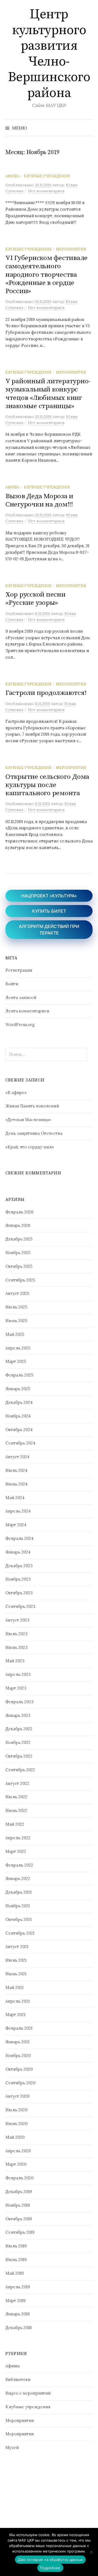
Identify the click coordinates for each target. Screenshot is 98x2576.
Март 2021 (15, 2014)
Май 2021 (14, 1987)
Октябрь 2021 (19, 1919)
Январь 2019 (18, 2314)
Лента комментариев (27, 1011)
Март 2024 (16, 1525)
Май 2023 (15, 1661)
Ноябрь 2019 (18, 2205)
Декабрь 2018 (19, 2328)
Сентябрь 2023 (20, 1606)
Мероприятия (71, 249)
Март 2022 (16, 1851)
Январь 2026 (18, 1225)
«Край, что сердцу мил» (30, 1147)
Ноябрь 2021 (18, 1906)
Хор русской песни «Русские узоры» (36, 599)
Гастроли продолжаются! (46, 693)
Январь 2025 (18, 1389)
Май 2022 (15, 1824)
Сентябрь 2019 (20, 2232)
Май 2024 (15, 1498)
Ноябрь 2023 (18, 1579)
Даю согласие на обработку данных (50, 2560)
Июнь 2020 (16, 2123)
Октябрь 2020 (19, 2069)
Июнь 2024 (16, 1484)
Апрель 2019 (18, 2287)
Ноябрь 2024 (18, 1416)
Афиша (12, 176)
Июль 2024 (16, 1470)
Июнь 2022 (16, 1810)
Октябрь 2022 (19, 1756)
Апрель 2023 (18, 1674)
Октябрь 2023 (19, 1593)
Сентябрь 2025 (20, 1280)
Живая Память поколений (32, 1106)
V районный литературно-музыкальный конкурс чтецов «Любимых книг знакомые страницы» (48, 394)
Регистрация (19, 970)
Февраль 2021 (19, 2028)
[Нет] (91, 2552)
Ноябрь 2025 (18, 1253)
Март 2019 (16, 2301)
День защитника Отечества (34, 1133)
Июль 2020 (16, 2110)
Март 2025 (16, 1361)
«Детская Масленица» (28, 1120)
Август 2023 (17, 1620)
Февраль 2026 (19, 1212)
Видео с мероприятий (28, 2393)
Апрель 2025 (18, 1348)
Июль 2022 (16, 1797)
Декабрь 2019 (19, 2192)
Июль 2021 (16, 1960)
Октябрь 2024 (19, 1430)
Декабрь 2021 (19, 1892)
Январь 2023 (18, 1715)
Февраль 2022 (19, 1865)
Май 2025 (15, 1334)
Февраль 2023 (19, 1702)
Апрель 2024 (18, 1511)
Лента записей (21, 997)
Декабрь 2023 (19, 1566)
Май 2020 (15, 2137)
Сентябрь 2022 (20, 1770)
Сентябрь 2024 (20, 1443)
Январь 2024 (18, 1552)
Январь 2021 (17, 2042)
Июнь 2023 (16, 1647)
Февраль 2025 (19, 1375)
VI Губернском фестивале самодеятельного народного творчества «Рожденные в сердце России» (47, 275)
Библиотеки (18, 2379)
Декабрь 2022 (19, 1729)
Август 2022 (17, 1783)
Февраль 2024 (19, 1538)
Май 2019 (15, 2273)
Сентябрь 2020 (20, 2083)
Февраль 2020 (19, 2178)
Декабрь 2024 (19, 1402)
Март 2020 (16, 2164)
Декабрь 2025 (19, 1239)
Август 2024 (17, 1457)
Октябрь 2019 (19, 2219)
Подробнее (50, 2568)
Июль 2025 (16, 1307)
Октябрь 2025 (19, 1266)
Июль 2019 (16, 2246)
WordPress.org (20, 1025)
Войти (12, 984)
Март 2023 (16, 1688)
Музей (12, 2447)
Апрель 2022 (18, 1838)
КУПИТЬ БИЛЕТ (49, 911)
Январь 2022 (18, 1878)
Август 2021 (17, 1946)
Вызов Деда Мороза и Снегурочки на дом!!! (39, 500)
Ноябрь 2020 (18, 2055)
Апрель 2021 (18, 2001)
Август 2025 (17, 1293)
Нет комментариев (46, 191)
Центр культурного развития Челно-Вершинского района (49, 54)
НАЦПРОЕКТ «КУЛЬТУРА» (49, 896)
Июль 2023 (16, 1634)
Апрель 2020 (18, 2151)
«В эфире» (16, 1093)
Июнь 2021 (16, 1974)
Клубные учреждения (47, 176)
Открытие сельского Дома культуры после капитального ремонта (47, 785)
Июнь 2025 (16, 1321)
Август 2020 (17, 2096)
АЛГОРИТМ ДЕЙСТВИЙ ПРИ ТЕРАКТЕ (49, 930)
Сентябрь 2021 (20, 1933)
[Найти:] (88, 128)
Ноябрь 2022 (18, 1742)
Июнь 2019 (16, 2260)
